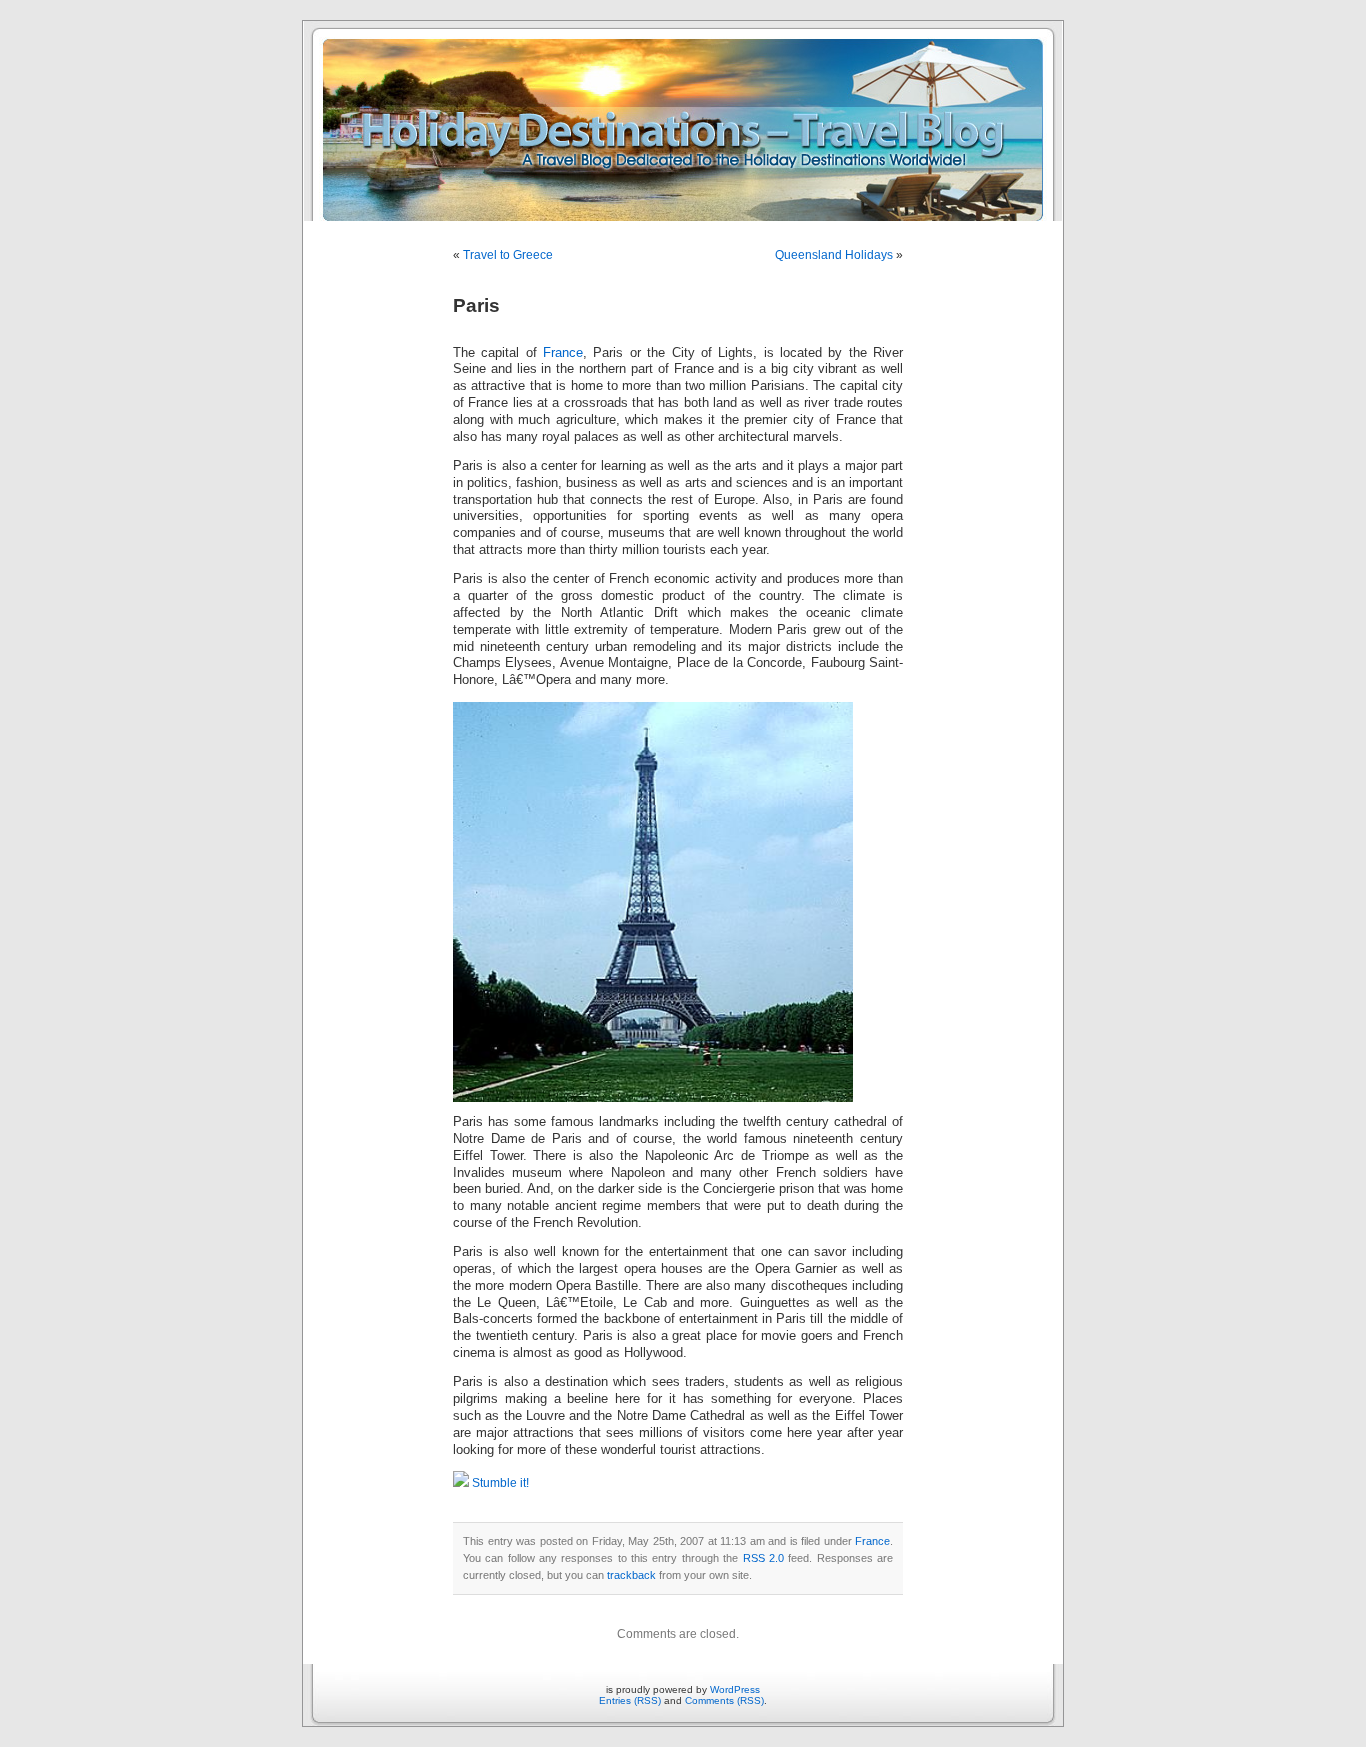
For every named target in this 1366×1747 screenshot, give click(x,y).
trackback (631, 1575)
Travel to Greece (508, 255)
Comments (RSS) (724, 1700)
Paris (476, 305)
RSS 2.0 (763, 1558)
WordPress (735, 1689)
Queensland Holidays (834, 255)
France (563, 353)
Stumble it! (499, 1483)
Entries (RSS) (630, 1700)
